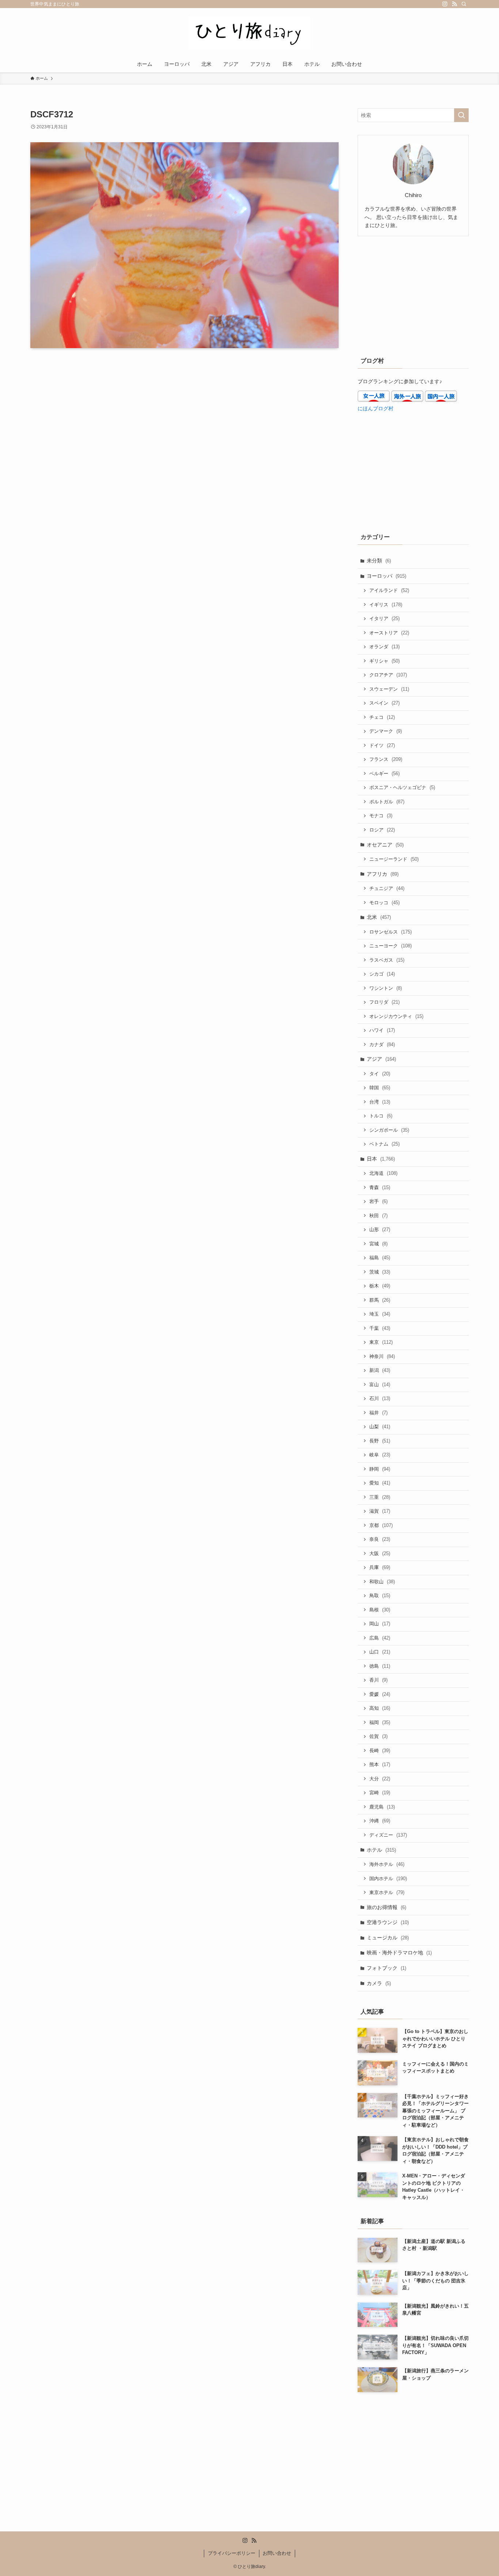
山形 (380, 1229)
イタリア (384, 618)
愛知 (380, 1483)
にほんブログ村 (376, 408)
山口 (380, 1652)
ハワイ (382, 1030)
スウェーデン (389, 689)
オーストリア (389, 633)
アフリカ (383, 874)
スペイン (384, 703)
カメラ (379, 1983)
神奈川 (382, 1356)
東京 (381, 1342)
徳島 (380, 1666)
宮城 (378, 1244)
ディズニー (388, 1835)
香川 (378, 1680)
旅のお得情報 (386, 1907)
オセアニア (385, 845)
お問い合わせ (277, 2553)
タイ (380, 1074)
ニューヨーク (391, 946)
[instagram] (445, 4)
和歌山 (382, 1582)
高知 (380, 1708)
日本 (381, 1159)
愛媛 (380, 1694)
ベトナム (384, 1144)
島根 (380, 1610)
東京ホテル (387, 1892)
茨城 (380, 1272)
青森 (380, 1187)
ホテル (381, 1850)
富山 (380, 1385)
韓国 (380, 1088)
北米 (379, 917)
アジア (381, 1059)
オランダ (384, 647)
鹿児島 (382, 1807)
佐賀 (378, 1736)
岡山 (380, 1624)
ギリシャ (384, 661)
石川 (380, 1398)
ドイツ (382, 745)
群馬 (380, 1300)
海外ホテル (387, 1864)
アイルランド (389, 590)
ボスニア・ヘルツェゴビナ (402, 787)
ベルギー (384, 774)
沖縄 (380, 1821)
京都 (381, 1525)
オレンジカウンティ (396, 1016)
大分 (380, 1779)
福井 (378, 1413)
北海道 (383, 1173)
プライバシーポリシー (232, 2553)
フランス (386, 759)
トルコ (381, 1116)
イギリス (386, 605)
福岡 (380, 1722)
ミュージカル (388, 1938)
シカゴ (382, 974)
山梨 (380, 1427)
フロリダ (384, 1002)
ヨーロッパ (386, 576)
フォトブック (386, 1968)
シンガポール (389, 1130)
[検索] (464, 4)
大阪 (380, 1553)
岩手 (378, 1201)
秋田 (378, 1216)
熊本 (380, 1764)
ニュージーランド (394, 859)
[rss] (454, 4)
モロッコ (384, 903)
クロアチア (388, 675)
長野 (380, 1441)
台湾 (380, 1102)
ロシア (382, 830)
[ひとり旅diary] (249, 33)
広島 (380, 1638)
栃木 (380, 1286)
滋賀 (380, 1511)
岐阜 (380, 1455)
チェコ (382, 717)
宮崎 (380, 1793)
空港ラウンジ (388, 1922)
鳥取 (380, 1596)
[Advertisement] (413, 295)
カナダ (382, 1044)
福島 (380, 1258)
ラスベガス (387, 960)
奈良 (380, 1539)
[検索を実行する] (461, 115)
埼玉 (380, 1314)
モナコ (381, 816)
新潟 (380, 1370)
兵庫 (380, 1567)
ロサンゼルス (391, 932)
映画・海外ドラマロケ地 (399, 1953)
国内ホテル (388, 1879)
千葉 (380, 1328)
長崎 (380, 1751)
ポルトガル (387, 802)
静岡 (380, 1469)
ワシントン (386, 988)
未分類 (379, 561)
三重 (380, 1497)
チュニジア (387, 888)
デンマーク (386, 731)
